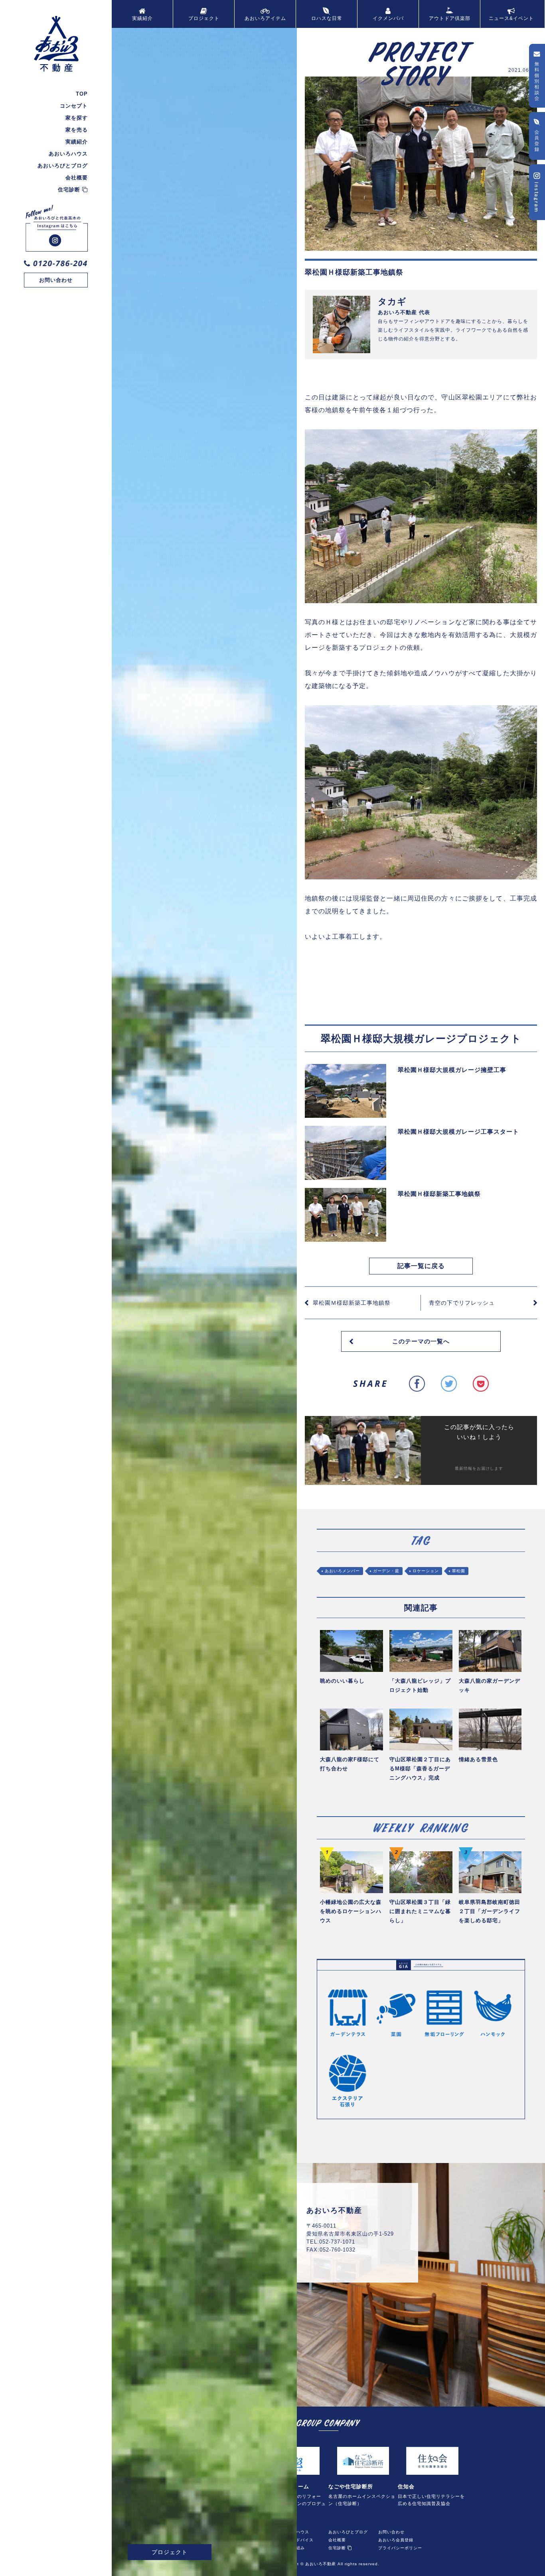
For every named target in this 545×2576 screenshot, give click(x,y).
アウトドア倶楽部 (450, 18)
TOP (82, 94)
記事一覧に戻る (421, 1266)
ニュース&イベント (511, 18)
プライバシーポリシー (400, 2547)
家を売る (77, 130)
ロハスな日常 (327, 18)
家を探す (77, 118)
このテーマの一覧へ (421, 1341)
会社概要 (77, 178)
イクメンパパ (388, 18)
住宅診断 (70, 190)
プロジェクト (204, 18)
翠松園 (459, 1571)
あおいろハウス (68, 154)
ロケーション (426, 1571)
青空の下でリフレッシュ (462, 1303)
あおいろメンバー (342, 1571)
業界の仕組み (292, 2547)
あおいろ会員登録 (396, 2539)
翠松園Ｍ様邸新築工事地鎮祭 (352, 1303)
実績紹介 (77, 142)
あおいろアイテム (265, 18)
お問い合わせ (56, 280)
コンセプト (74, 106)
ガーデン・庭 (386, 1571)
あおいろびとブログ (63, 166)
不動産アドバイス (296, 2539)
